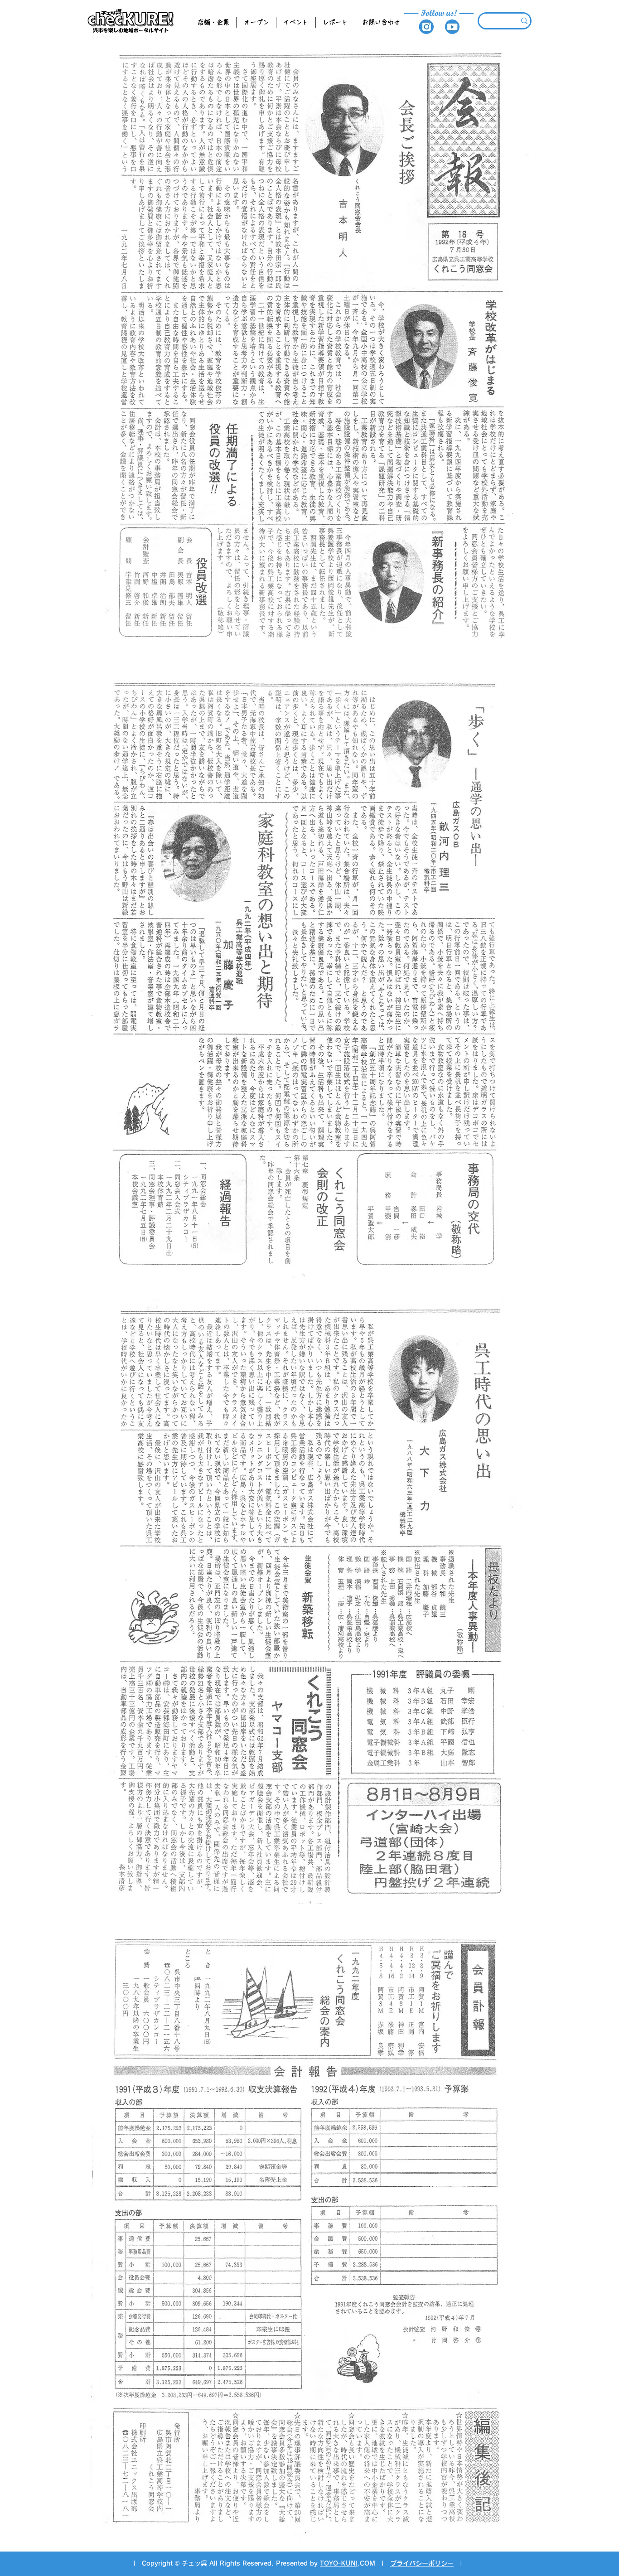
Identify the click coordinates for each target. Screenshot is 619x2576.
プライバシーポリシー (422, 2563)
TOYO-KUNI (339, 2563)
